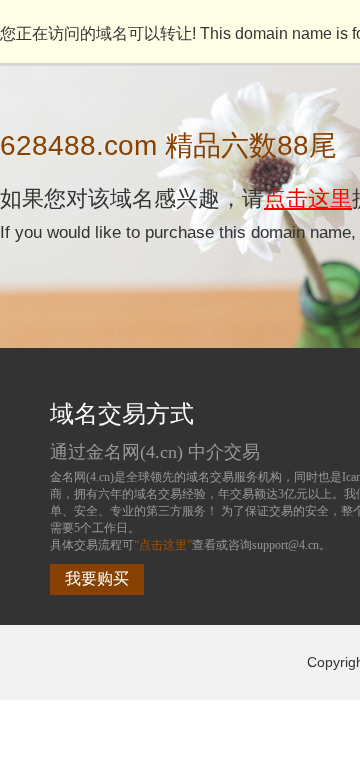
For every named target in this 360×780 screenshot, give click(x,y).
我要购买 (97, 578)
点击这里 (308, 198)
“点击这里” (163, 545)
